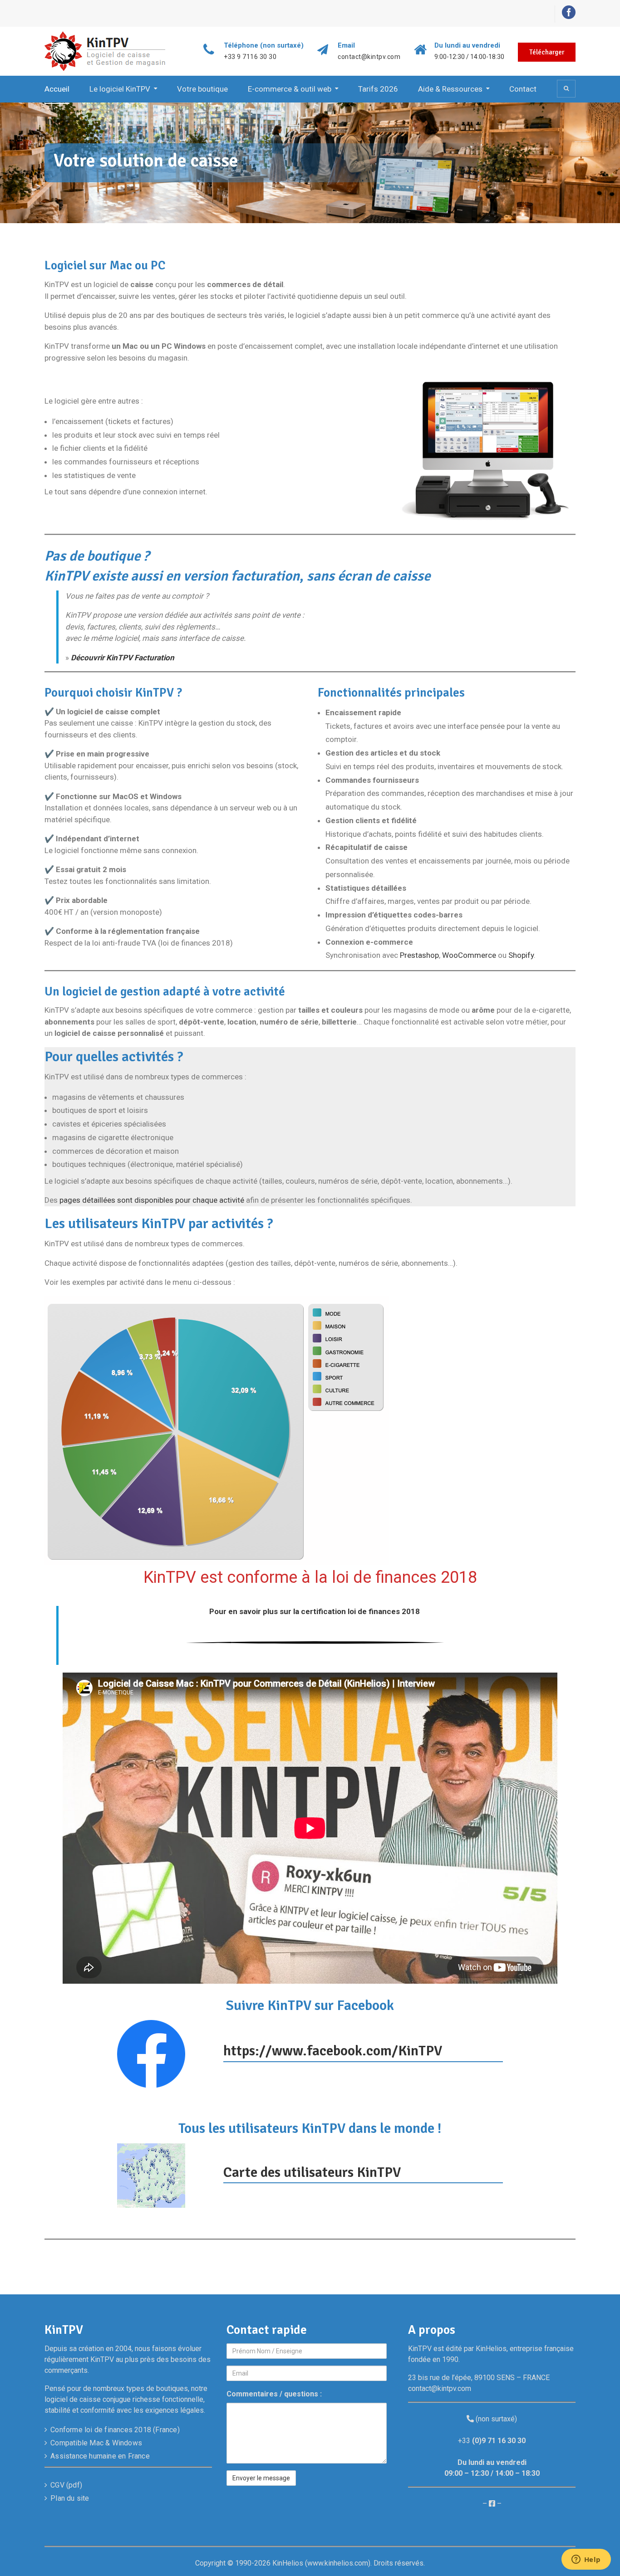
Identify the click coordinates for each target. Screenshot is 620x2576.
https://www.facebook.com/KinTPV (333, 2051)
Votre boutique (202, 89)
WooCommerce (470, 955)
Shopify (521, 955)
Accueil (57, 89)
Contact (523, 89)
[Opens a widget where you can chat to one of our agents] (586, 2560)
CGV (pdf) (66, 2485)
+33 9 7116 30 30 (250, 57)
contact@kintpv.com (369, 57)
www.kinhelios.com (338, 2563)
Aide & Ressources (450, 89)
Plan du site (70, 2498)
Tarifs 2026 (378, 89)
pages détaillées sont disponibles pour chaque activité (152, 1200)
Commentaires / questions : (274, 2394)
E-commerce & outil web (290, 89)
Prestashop (419, 955)
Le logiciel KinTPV (120, 89)
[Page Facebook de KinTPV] (492, 2504)
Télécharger (547, 52)
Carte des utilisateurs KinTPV (312, 2172)
